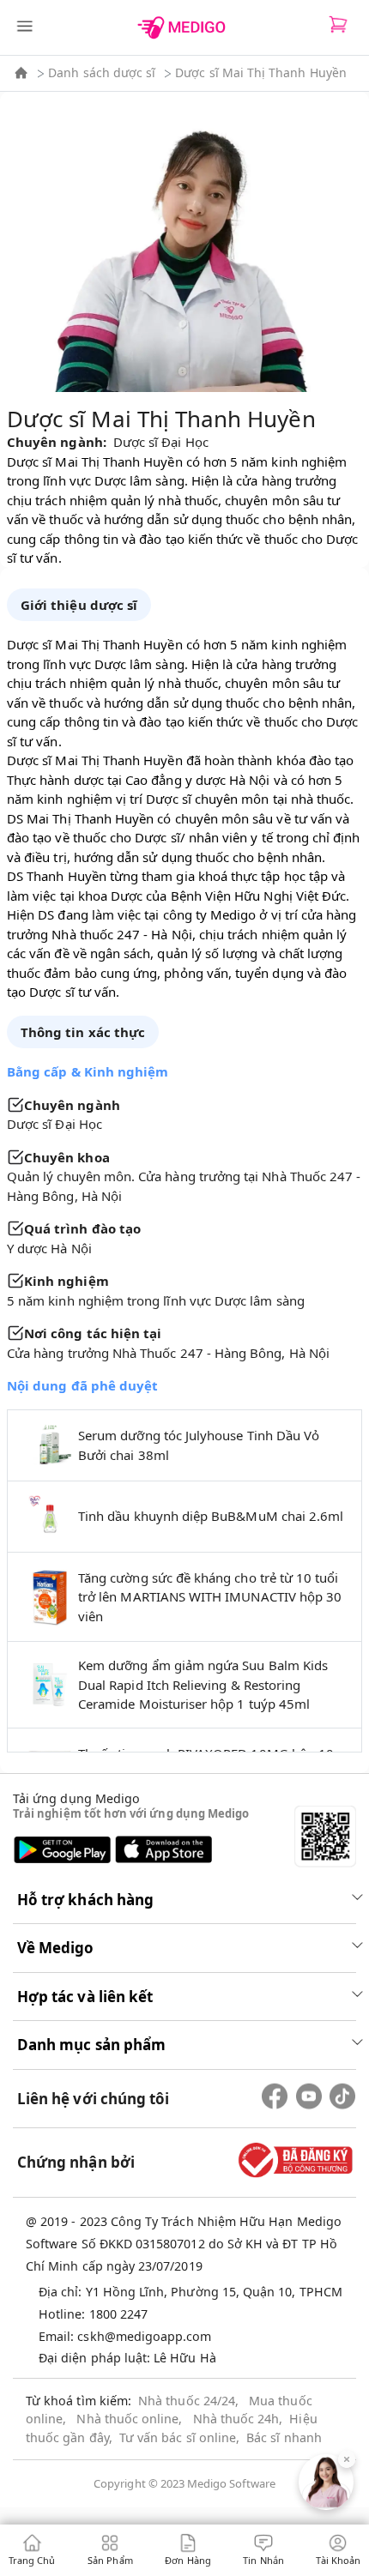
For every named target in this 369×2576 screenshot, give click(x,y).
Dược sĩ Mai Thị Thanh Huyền (261, 72)
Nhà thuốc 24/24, (188, 2401)
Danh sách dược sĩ (102, 72)
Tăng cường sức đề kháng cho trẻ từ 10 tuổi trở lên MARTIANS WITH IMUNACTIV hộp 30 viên (210, 1597)
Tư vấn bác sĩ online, (179, 2437)
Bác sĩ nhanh (284, 2437)
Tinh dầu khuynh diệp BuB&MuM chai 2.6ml (211, 1516)
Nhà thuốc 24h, (238, 2419)
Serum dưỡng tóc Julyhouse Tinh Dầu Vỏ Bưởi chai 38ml (199, 1445)
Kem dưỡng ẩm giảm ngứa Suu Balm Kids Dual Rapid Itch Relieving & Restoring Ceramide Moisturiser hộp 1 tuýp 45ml (203, 1684)
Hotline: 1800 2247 (93, 2314)
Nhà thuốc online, (129, 2419)
